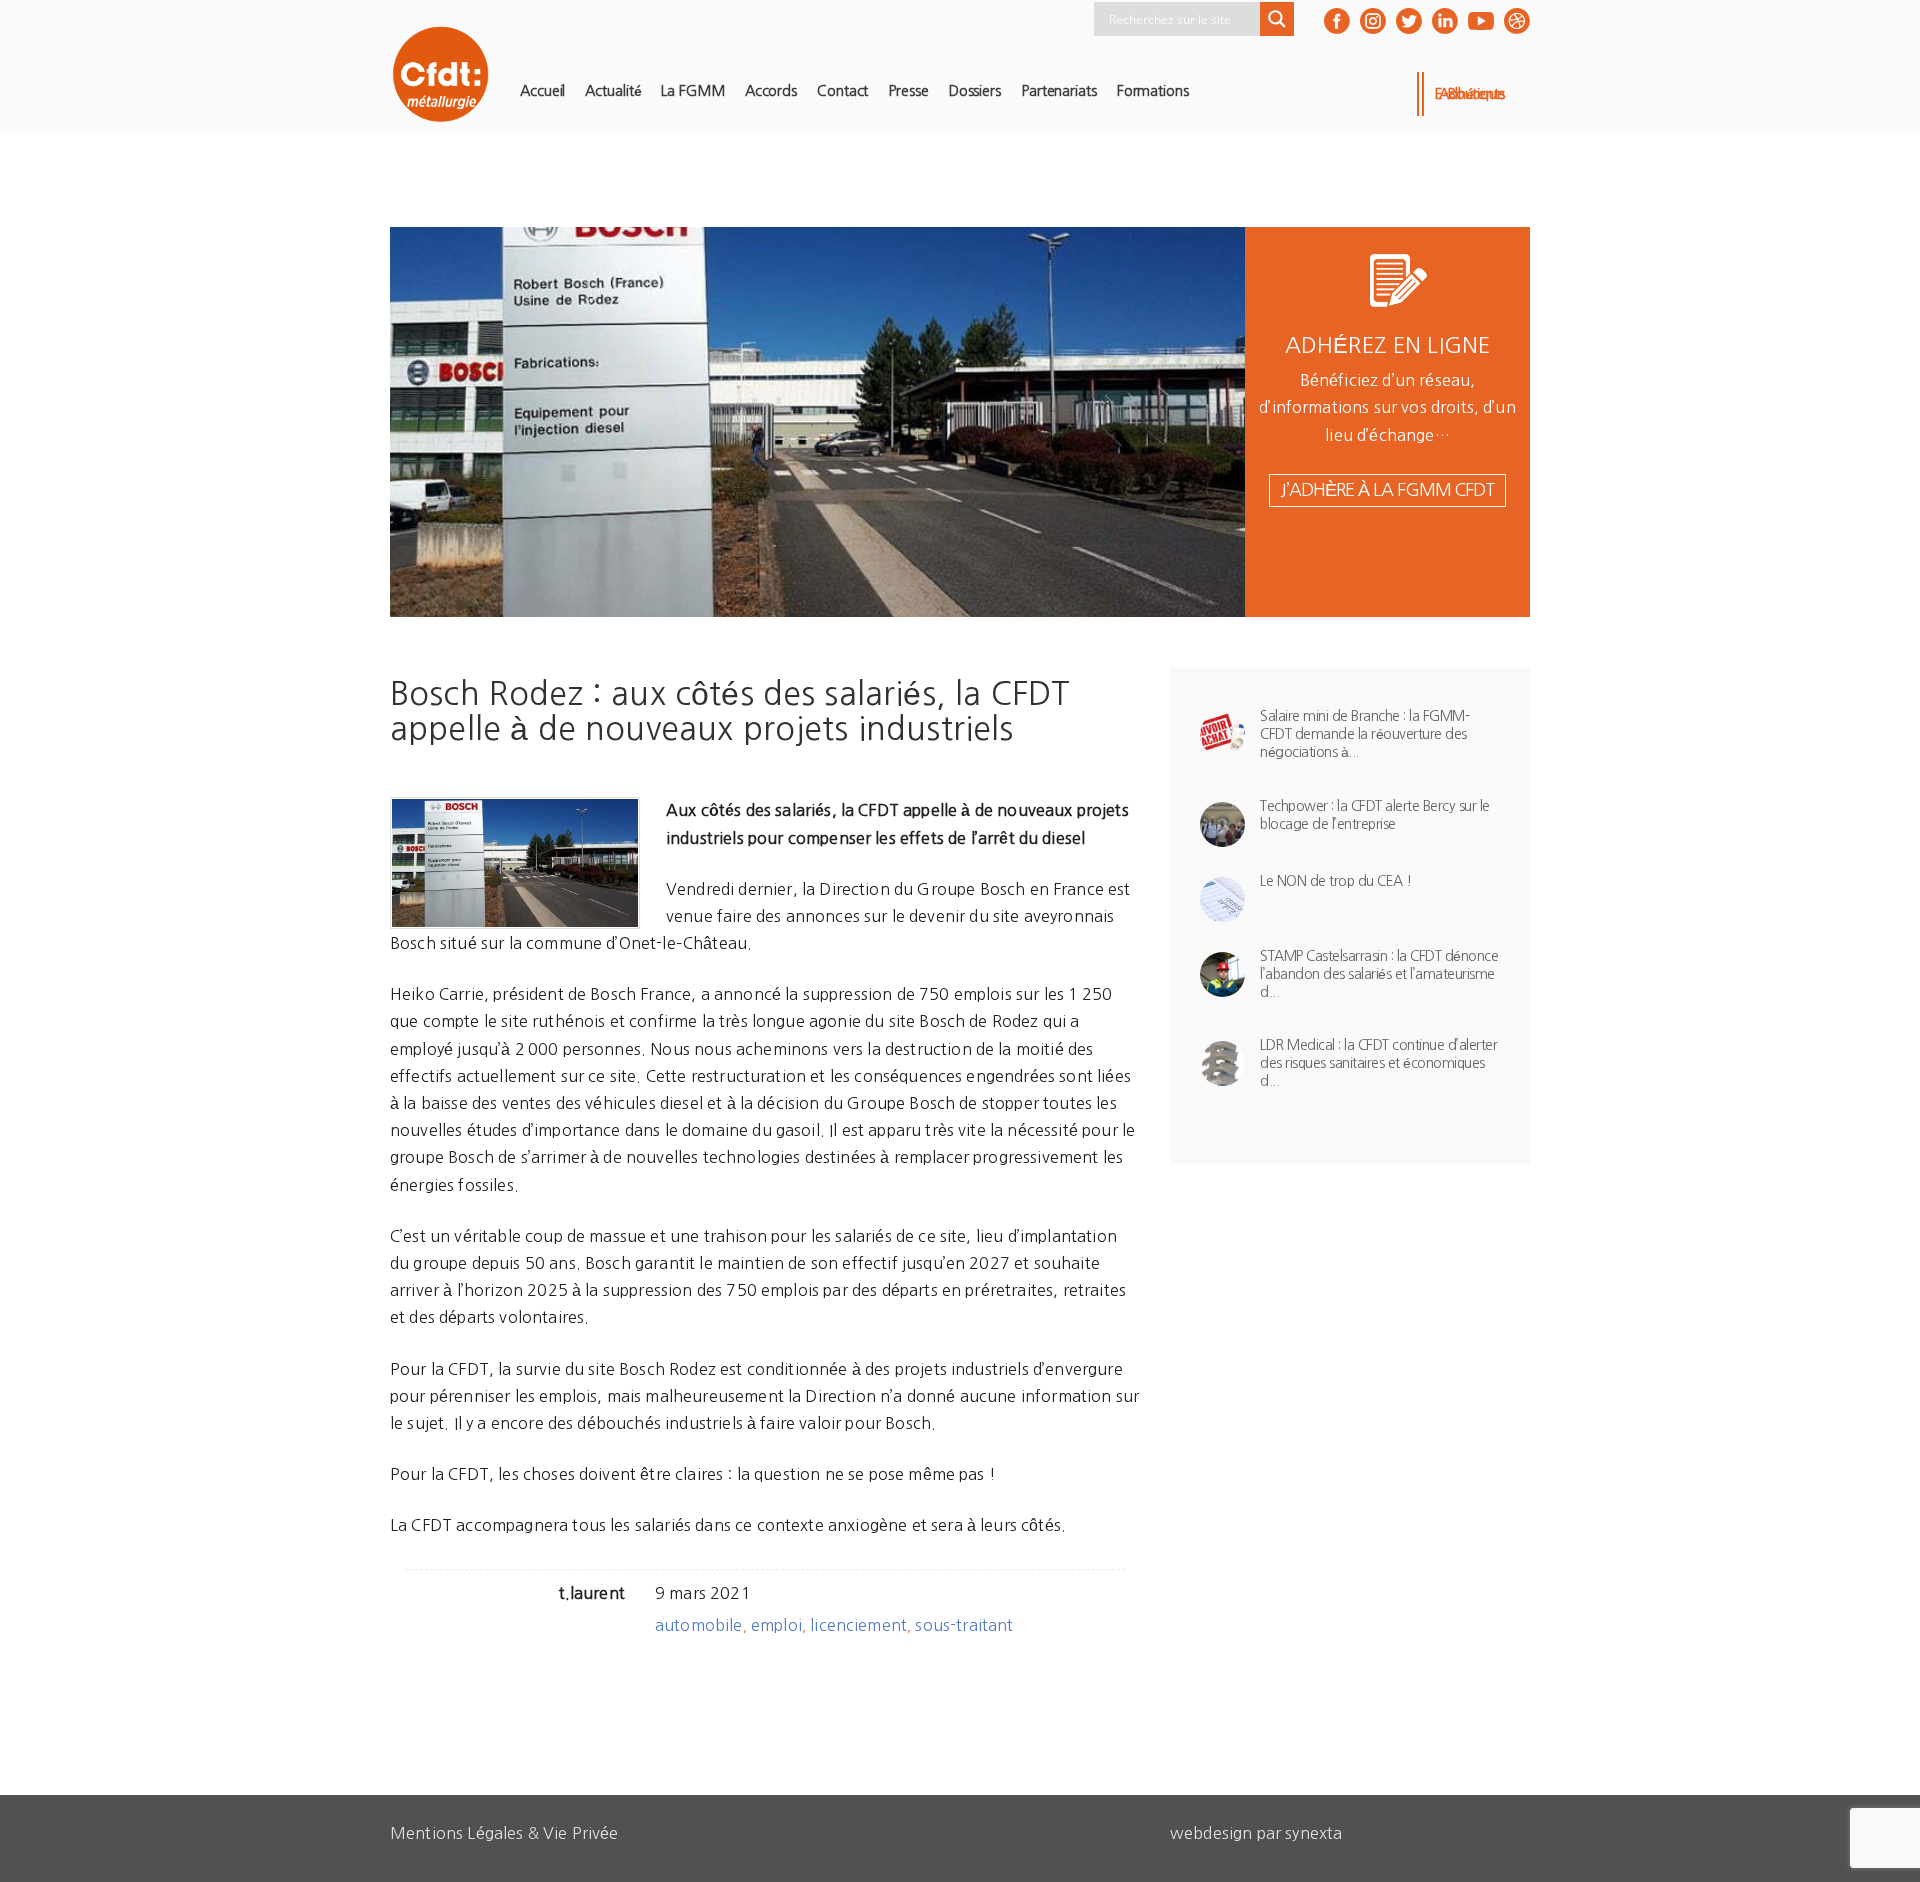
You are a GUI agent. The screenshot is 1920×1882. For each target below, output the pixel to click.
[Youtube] (1481, 21)
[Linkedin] (1445, 21)
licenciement (858, 1625)
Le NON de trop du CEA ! (1336, 881)
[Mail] (1517, 21)
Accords (771, 91)
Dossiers (975, 91)
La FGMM (692, 91)
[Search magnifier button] (1277, 19)
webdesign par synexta (1256, 1833)
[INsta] (1373, 21)
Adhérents (1472, 94)
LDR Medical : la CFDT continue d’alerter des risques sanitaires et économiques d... (1378, 1063)
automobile (699, 1625)
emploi (776, 1625)
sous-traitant (964, 1625)
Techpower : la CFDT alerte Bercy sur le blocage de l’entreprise (1375, 815)
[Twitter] (1409, 21)
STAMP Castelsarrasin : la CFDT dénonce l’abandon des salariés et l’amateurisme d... (1379, 974)
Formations (1153, 91)
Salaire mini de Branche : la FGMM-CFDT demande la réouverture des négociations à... (1364, 734)
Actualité (613, 91)
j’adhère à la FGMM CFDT (1387, 490)
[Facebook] (1337, 21)
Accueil (542, 91)
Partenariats (1059, 91)
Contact (842, 91)
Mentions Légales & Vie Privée (504, 1833)
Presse (908, 91)
